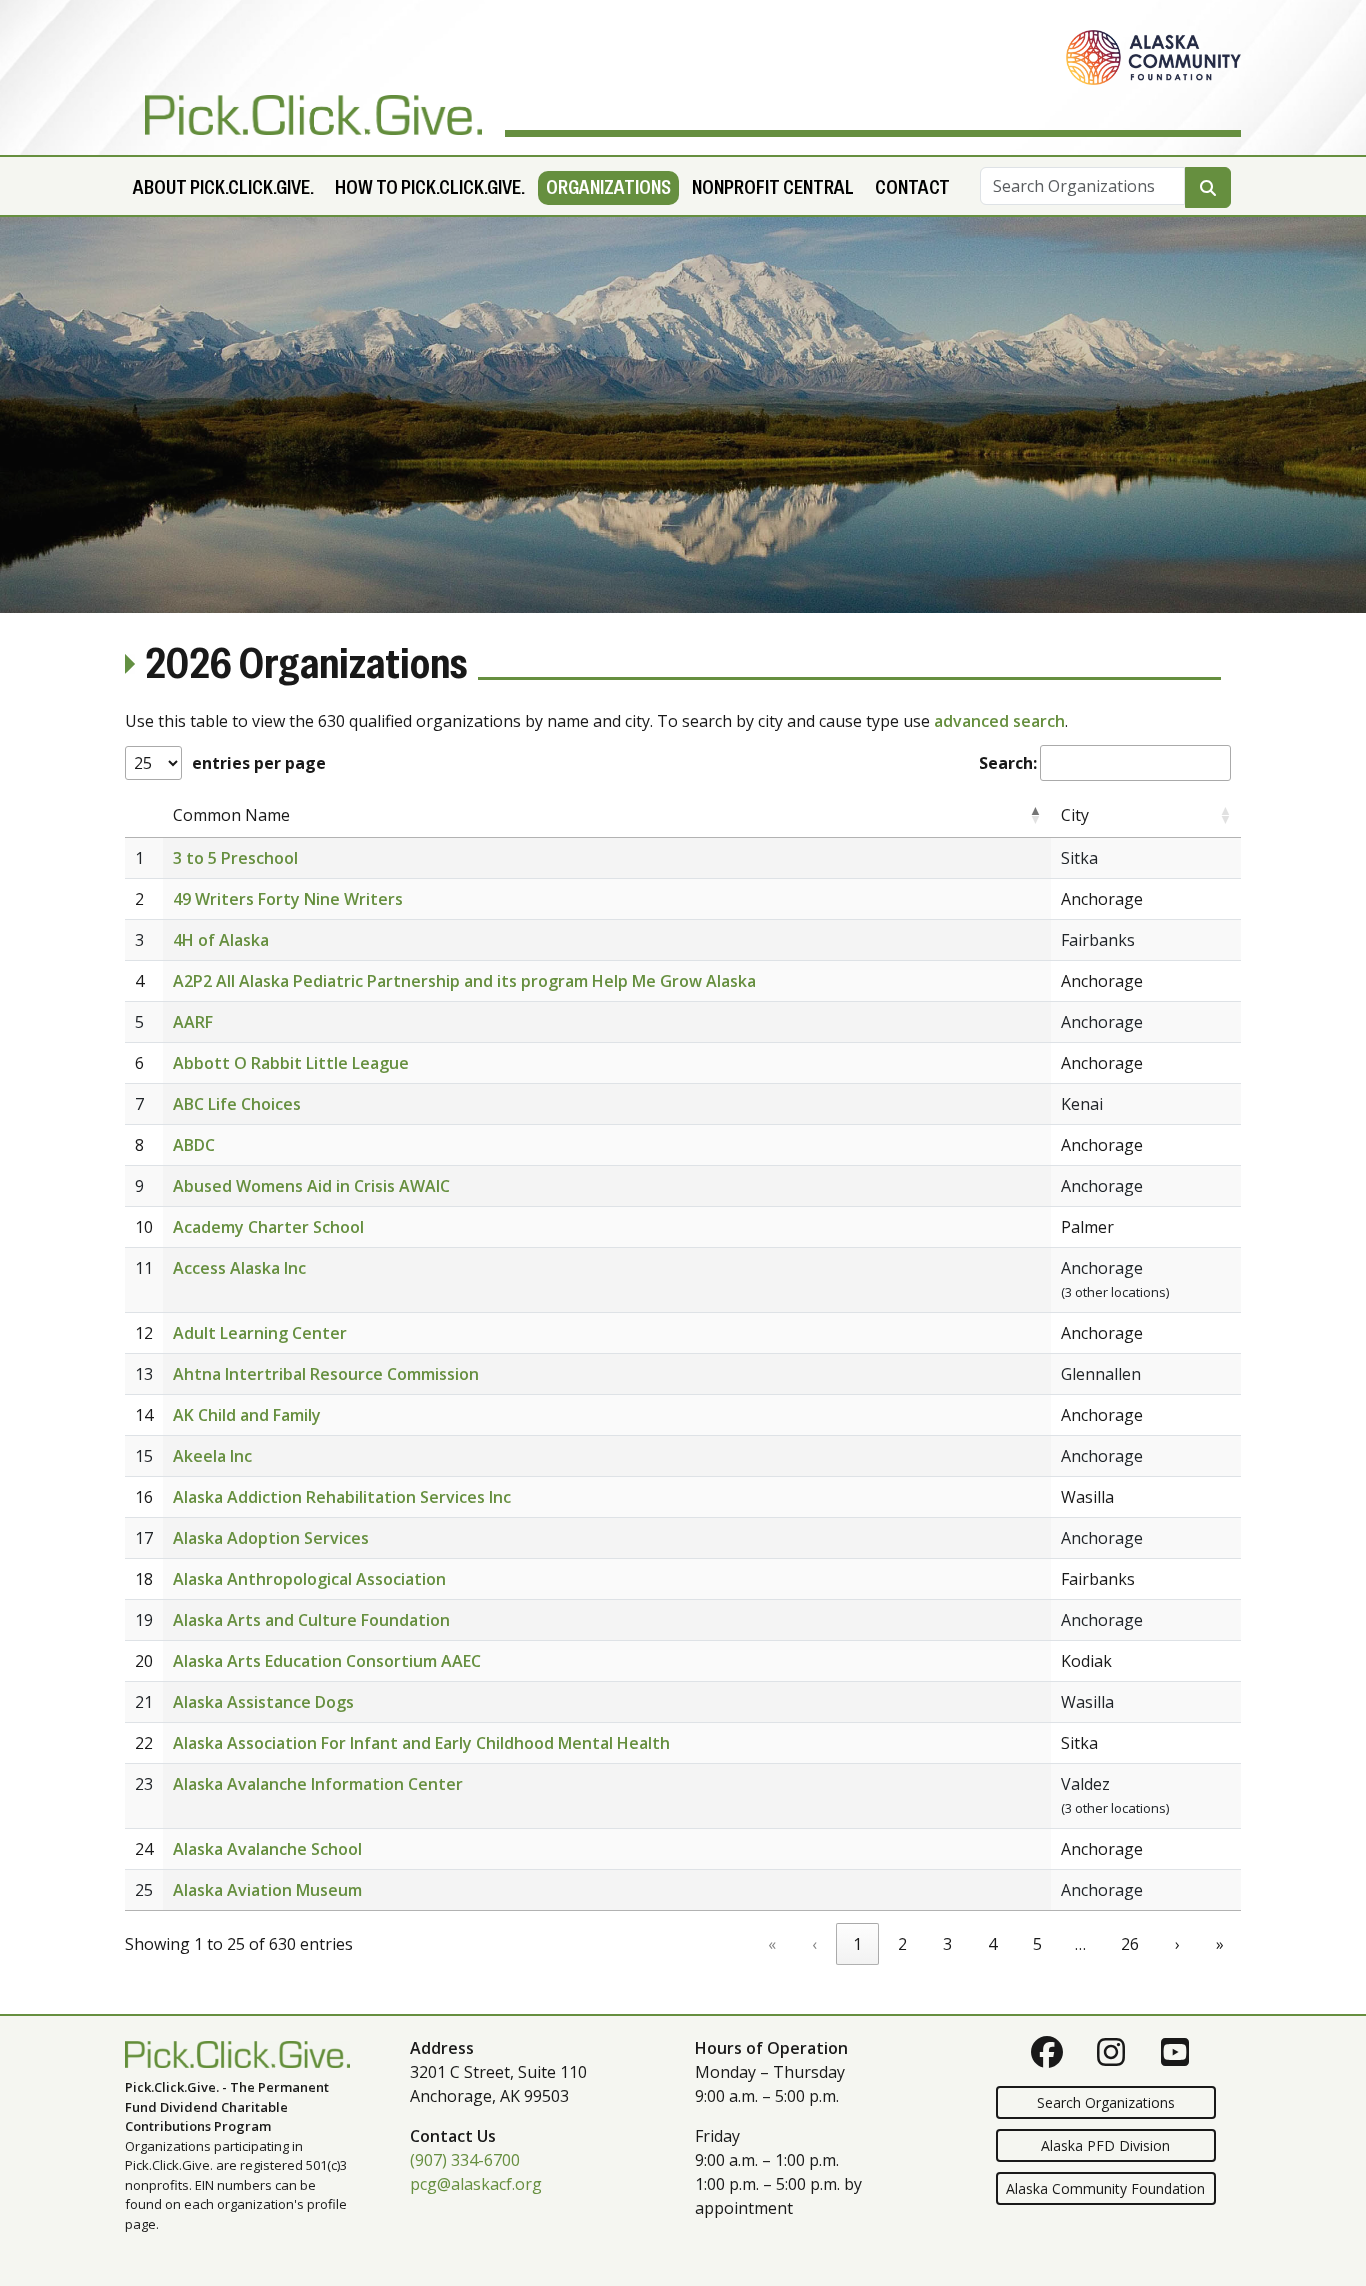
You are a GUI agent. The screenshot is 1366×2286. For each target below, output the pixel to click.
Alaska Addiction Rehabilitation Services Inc (342, 1497)
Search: (1008, 763)
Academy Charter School (268, 1227)
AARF (193, 1022)
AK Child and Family (247, 1415)
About (223, 187)
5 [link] (1037, 1944)
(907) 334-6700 (465, 2160)
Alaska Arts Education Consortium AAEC (327, 1661)
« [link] (772, 1944)
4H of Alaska (221, 940)
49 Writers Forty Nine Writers (288, 899)
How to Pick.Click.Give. (430, 187)
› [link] (1177, 1944)
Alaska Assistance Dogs (263, 1702)
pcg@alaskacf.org (476, 2184)
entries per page (259, 763)
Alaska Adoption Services (271, 1538)
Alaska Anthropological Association (309, 1579)
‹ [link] (814, 1944)
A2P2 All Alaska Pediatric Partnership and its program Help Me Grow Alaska (464, 981)
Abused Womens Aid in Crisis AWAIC (311, 1186)
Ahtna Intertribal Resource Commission (326, 1374)
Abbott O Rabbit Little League (291, 1063)
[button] (1035, 815)
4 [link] (992, 1944)
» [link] (1220, 1944)
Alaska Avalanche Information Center (318, 1784)
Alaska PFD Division (1105, 2145)
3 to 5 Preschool (235, 858)
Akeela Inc (212, 1456)
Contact (912, 187)
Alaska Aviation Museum (267, 1890)
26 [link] (1130, 1944)
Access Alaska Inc (239, 1268)
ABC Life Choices (237, 1104)
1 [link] (857, 1944)
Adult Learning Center (260, 1333)
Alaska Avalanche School (267, 1849)
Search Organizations (1106, 2102)
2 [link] (902, 1944)
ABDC (194, 1145)
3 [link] (947, 1944)
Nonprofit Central (773, 187)
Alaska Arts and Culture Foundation (311, 1620)
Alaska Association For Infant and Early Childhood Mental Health (421, 1743)
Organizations (608, 187)
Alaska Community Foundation (1105, 2188)
